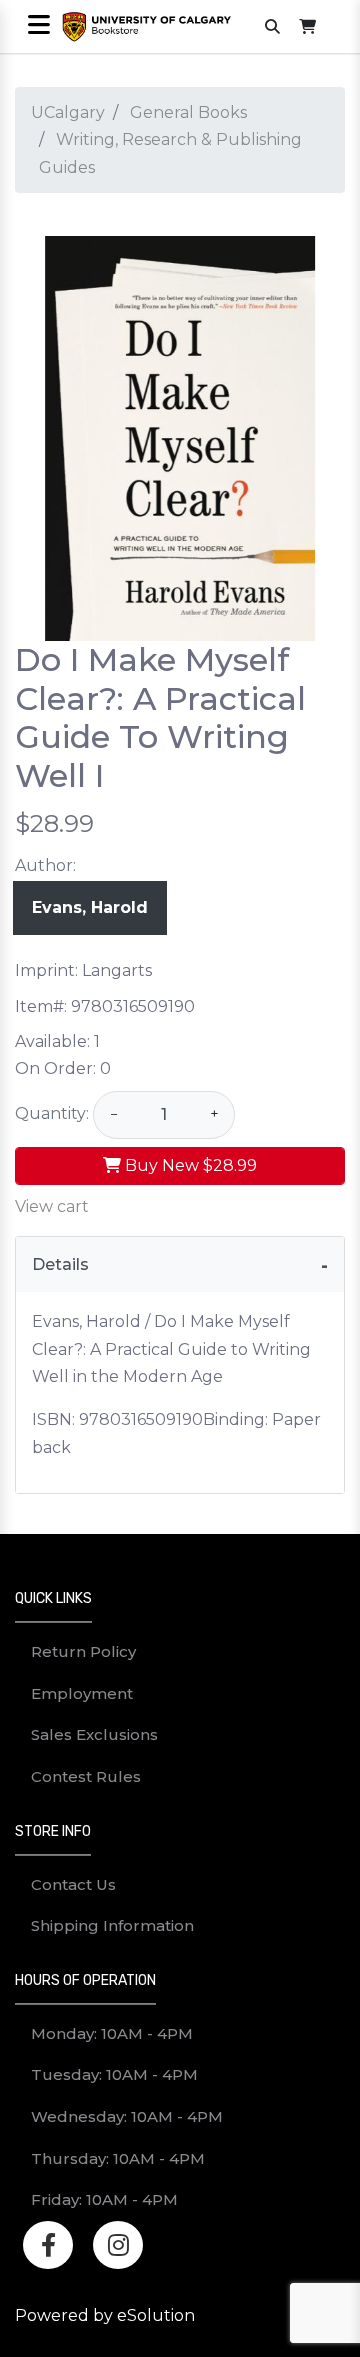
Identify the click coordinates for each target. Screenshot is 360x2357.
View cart (52, 1206)
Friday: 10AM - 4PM (104, 2199)
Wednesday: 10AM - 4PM (127, 2116)
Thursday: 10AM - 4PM (118, 2158)
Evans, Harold (90, 907)
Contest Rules (86, 1776)
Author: (45, 865)
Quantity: (52, 1113)
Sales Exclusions (94, 1734)
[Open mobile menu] (38, 26)
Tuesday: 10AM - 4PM (114, 2074)
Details (60, 1264)
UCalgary (68, 112)
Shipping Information (112, 1925)
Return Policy (83, 1651)
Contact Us (73, 1884)
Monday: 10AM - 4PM (112, 2033)
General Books (188, 112)
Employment (82, 1693)
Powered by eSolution (105, 2315)
